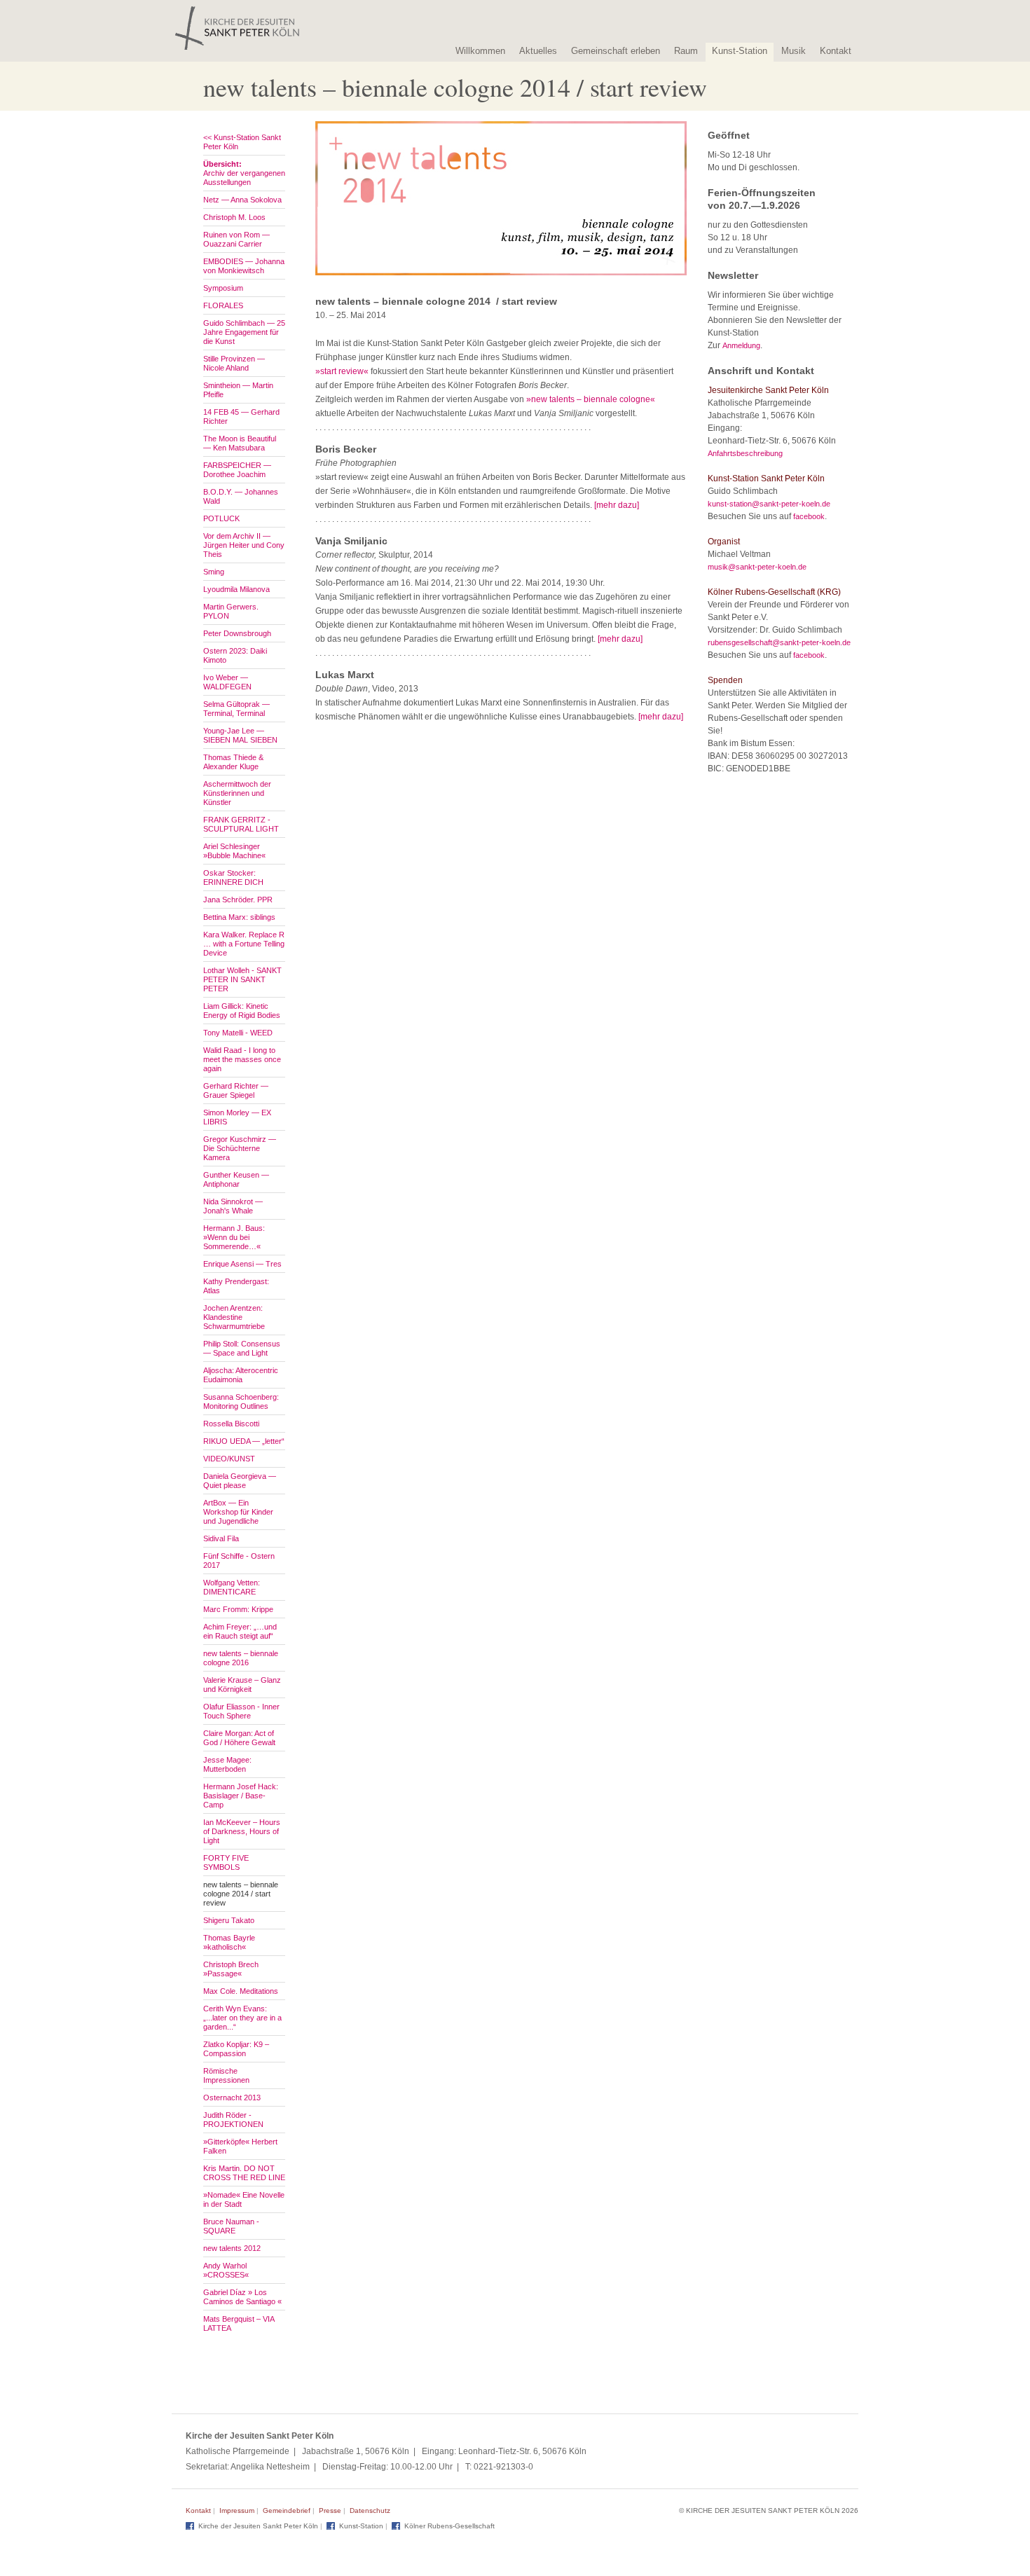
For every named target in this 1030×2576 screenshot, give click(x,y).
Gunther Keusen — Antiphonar (236, 1179)
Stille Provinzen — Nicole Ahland (234, 363)
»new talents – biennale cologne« (591, 399)
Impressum (237, 2510)
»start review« (342, 371)
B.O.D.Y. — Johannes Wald (241, 496)
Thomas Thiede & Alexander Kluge (233, 762)
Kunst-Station (740, 51)
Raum (686, 51)
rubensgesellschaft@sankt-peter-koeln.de (779, 642)
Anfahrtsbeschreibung (745, 453)
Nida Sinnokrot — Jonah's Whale (233, 1206)
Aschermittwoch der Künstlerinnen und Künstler (237, 793)
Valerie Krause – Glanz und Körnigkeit (242, 1685)
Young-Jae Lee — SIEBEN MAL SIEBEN (240, 735)
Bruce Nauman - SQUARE (231, 2226)
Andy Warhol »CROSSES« (226, 2270)
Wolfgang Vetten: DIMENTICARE (232, 1587)
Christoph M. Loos (234, 217)
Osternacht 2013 (232, 2098)
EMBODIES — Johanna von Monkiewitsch (244, 266)
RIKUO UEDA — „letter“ (244, 1441)
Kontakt (836, 51)
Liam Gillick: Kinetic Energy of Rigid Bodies (242, 1011)
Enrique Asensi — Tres (242, 1264)
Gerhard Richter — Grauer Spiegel (236, 1090)
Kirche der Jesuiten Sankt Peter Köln (258, 2526)
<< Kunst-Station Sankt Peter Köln (242, 142)
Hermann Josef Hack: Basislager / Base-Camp (241, 1796)
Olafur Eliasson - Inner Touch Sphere (241, 1711)
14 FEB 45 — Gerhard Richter (241, 416)
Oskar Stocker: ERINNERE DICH (233, 877)
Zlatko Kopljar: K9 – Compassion (236, 2049)
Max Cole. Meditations (241, 1991)
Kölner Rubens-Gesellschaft (449, 2526)
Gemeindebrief (287, 2510)
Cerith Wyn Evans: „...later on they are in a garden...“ (242, 2018)
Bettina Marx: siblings (239, 917)
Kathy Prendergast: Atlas (236, 1286)
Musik (794, 51)
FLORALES (223, 305)
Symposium (223, 288)
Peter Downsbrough (237, 633)
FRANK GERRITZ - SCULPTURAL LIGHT (241, 824)
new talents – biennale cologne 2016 (241, 1658)
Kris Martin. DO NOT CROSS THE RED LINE (244, 2173)
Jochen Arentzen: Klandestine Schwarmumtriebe (234, 1317)
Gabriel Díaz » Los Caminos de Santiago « (242, 2297)
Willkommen (480, 51)
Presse (330, 2510)
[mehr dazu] (617, 505)
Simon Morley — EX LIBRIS (237, 1117)
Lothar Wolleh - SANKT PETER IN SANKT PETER (242, 979)
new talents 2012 (232, 2248)
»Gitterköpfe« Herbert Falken (240, 2146)
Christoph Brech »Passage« (231, 1969)
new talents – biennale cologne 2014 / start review (241, 1894)
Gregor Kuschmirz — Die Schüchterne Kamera (240, 1148)
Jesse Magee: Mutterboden (227, 1764)
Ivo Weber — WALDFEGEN (227, 682)
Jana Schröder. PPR (238, 900)
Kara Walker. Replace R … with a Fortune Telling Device (244, 944)
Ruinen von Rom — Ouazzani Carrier (236, 239)
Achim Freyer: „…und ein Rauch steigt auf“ (240, 1631)
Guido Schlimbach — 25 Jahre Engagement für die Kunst (244, 332)
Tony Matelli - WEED (238, 1033)
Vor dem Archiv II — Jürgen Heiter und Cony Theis (244, 545)
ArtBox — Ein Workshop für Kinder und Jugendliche (238, 1512)
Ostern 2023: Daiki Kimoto (235, 655)
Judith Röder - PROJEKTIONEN (233, 2120)
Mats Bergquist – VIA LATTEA (239, 2323)
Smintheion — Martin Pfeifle (238, 390)
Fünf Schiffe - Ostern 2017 (239, 1561)
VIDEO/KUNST (229, 1459)
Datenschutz (370, 2510)
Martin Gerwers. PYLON (231, 611)
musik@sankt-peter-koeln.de (757, 567)
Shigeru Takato (229, 1920)
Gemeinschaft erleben (616, 51)
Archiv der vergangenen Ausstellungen (244, 173)
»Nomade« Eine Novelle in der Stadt (244, 2199)
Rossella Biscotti (231, 1424)
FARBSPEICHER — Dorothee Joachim (237, 470)
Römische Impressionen (226, 2075)
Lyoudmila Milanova (236, 589)
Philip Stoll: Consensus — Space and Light (242, 1348)
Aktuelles (538, 51)
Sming (214, 572)
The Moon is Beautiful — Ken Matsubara (240, 443)
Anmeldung (741, 345)
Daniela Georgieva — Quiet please (240, 1481)
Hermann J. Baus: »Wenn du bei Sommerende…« (234, 1237)
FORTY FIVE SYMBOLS (226, 1862)
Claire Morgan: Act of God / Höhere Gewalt (239, 1738)
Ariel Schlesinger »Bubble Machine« (234, 851)
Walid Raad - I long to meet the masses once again (242, 1059)
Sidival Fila (221, 1538)
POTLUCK (221, 518)
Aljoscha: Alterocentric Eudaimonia (241, 1375)
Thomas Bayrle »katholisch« (229, 1942)
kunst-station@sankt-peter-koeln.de (769, 504)
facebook (809, 516)
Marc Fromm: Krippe (238, 1609)
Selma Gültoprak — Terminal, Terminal (236, 709)
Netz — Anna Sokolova (242, 200)
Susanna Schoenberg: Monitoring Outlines (241, 1401)
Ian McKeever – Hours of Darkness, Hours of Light (242, 1831)
